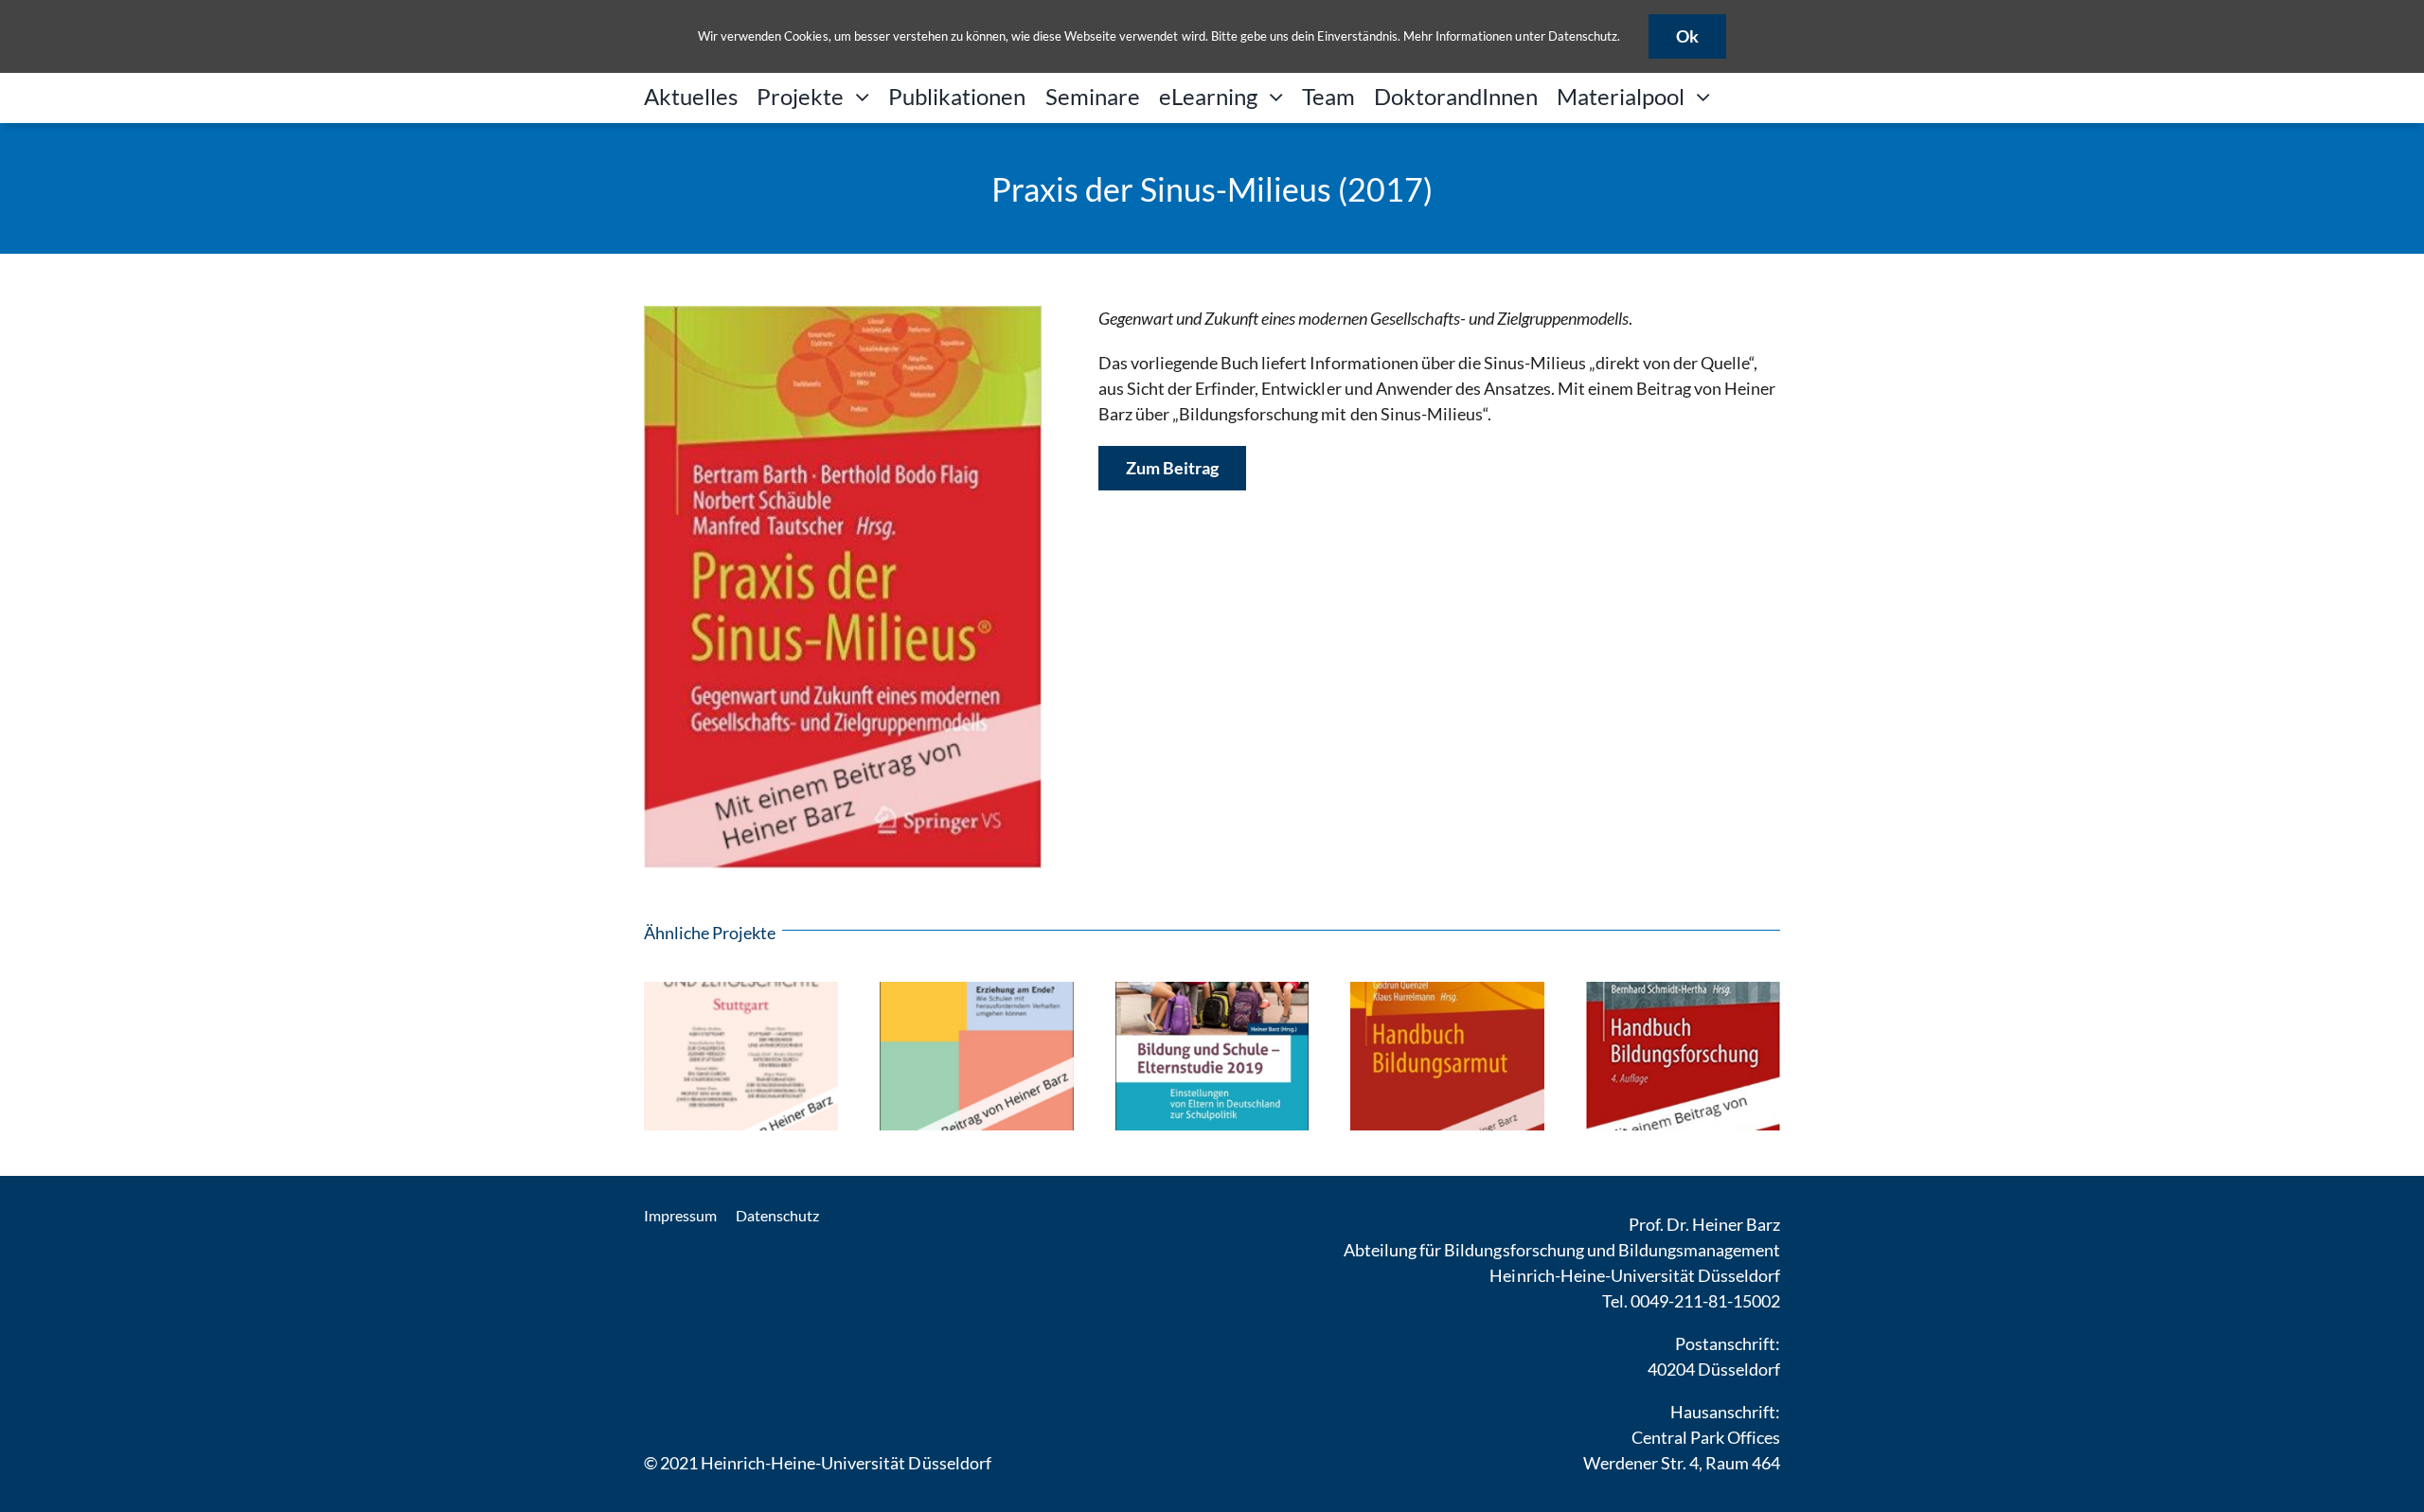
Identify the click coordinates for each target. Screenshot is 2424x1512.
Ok (1687, 36)
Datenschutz (1583, 36)
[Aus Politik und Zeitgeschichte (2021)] (741, 992)
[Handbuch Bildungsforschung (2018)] (1683, 992)
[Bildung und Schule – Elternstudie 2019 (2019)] (1212, 992)
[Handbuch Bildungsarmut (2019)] (1447, 992)
